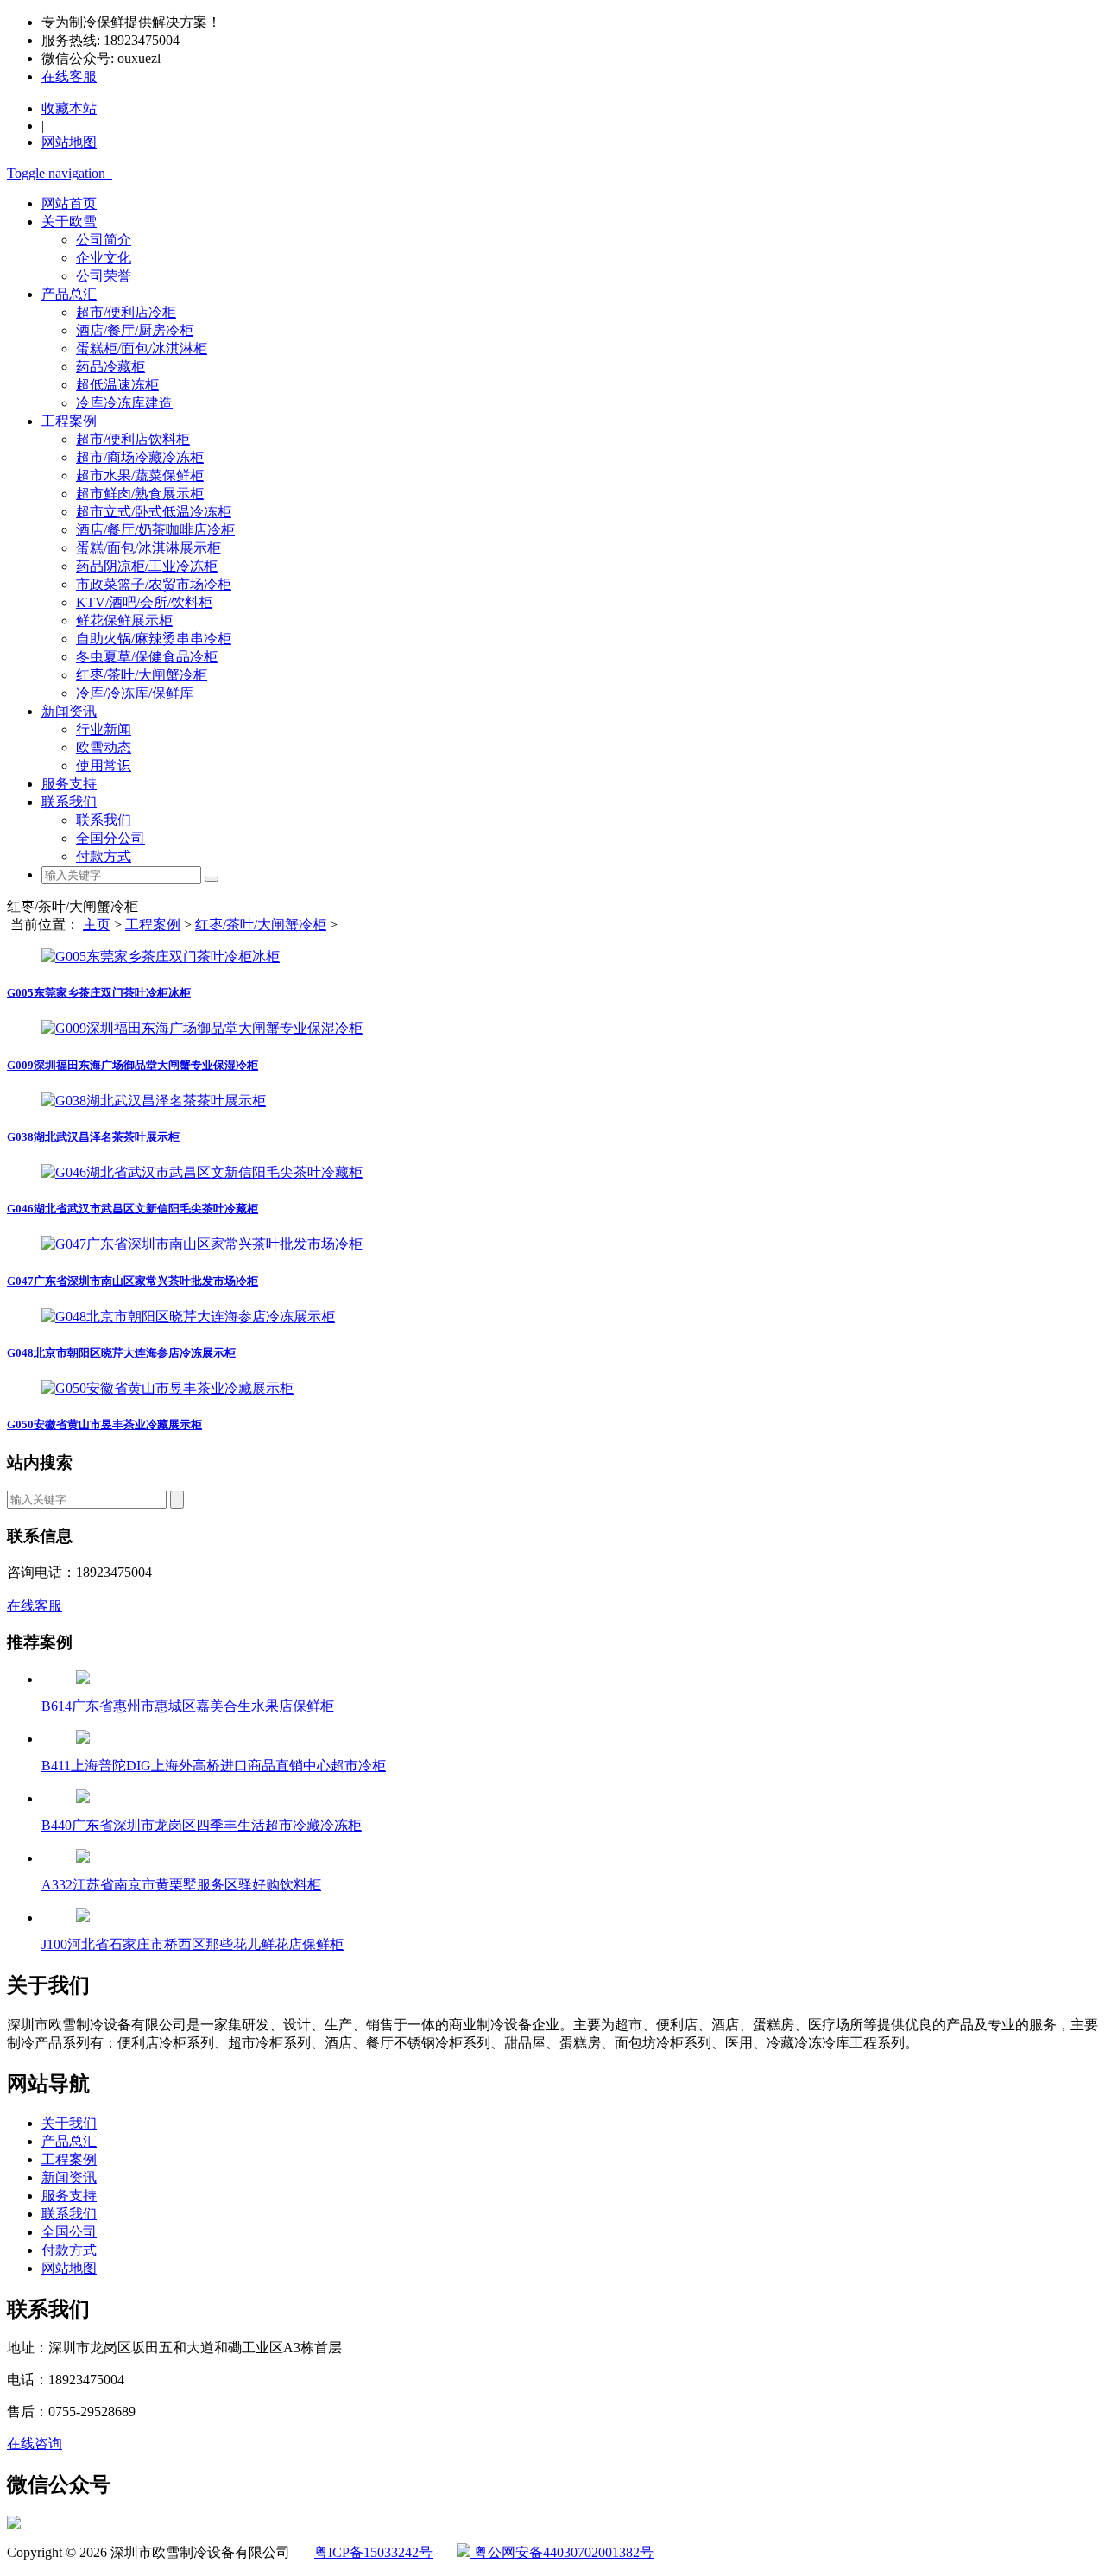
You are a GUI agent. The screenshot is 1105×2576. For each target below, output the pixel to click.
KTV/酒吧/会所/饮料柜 (144, 602)
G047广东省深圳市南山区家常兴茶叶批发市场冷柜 (133, 1281)
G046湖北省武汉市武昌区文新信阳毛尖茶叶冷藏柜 (133, 1209)
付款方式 (104, 856)
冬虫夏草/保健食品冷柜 (147, 657)
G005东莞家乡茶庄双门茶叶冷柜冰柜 (99, 993)
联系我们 (69, 802)
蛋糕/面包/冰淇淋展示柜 (148, 548)
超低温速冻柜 (117, 385)
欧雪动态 (104, 747)
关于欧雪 (69, 222)
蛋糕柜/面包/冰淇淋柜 (142, 348)
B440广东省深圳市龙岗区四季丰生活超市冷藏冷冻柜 (202, 1825)
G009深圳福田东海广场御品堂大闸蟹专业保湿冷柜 (133, 1065)
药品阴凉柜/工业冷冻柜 (147, 566)
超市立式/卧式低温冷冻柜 (154, 512)
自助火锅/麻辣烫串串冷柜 (154, 639)
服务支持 (69, 784)
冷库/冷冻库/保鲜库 (135, 693)
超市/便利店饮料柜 (133, 439)
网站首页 (69, 203)
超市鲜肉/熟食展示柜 (140, 494)
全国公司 (69, 2232)
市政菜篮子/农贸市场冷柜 (154, 584)
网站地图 (69, 2268)
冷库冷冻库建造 (124, 403)
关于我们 (69, 2123)
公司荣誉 (104, 276)
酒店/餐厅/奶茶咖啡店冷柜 (155, 530)
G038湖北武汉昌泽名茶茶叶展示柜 (93, 1137)
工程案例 (69, 421)
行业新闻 (104, 729)
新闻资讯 (69, 711)
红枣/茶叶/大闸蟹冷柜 (142, 675)
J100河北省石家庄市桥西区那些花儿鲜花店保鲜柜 (193, 1944)
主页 (97, 924)
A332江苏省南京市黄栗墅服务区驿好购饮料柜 (181, 1885)
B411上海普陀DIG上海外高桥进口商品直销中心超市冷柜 (214, 1766)
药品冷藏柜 (110, 367)
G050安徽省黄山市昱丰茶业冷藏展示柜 (104, 1424)
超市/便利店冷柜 (126, 312)
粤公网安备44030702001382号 (562, 2552)
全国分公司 (110, 838)
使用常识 (104, 766)
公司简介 (104, 240)
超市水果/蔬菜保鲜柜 (140, 475)
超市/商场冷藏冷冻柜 (140, 457)
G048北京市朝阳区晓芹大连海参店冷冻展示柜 (121, 1353)
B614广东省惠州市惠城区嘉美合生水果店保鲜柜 (188, 1706)
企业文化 (104, 258)
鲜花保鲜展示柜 (124, 620)
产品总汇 (69, 294)
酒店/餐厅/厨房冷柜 (135, 330)
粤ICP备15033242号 (373, 2552)
